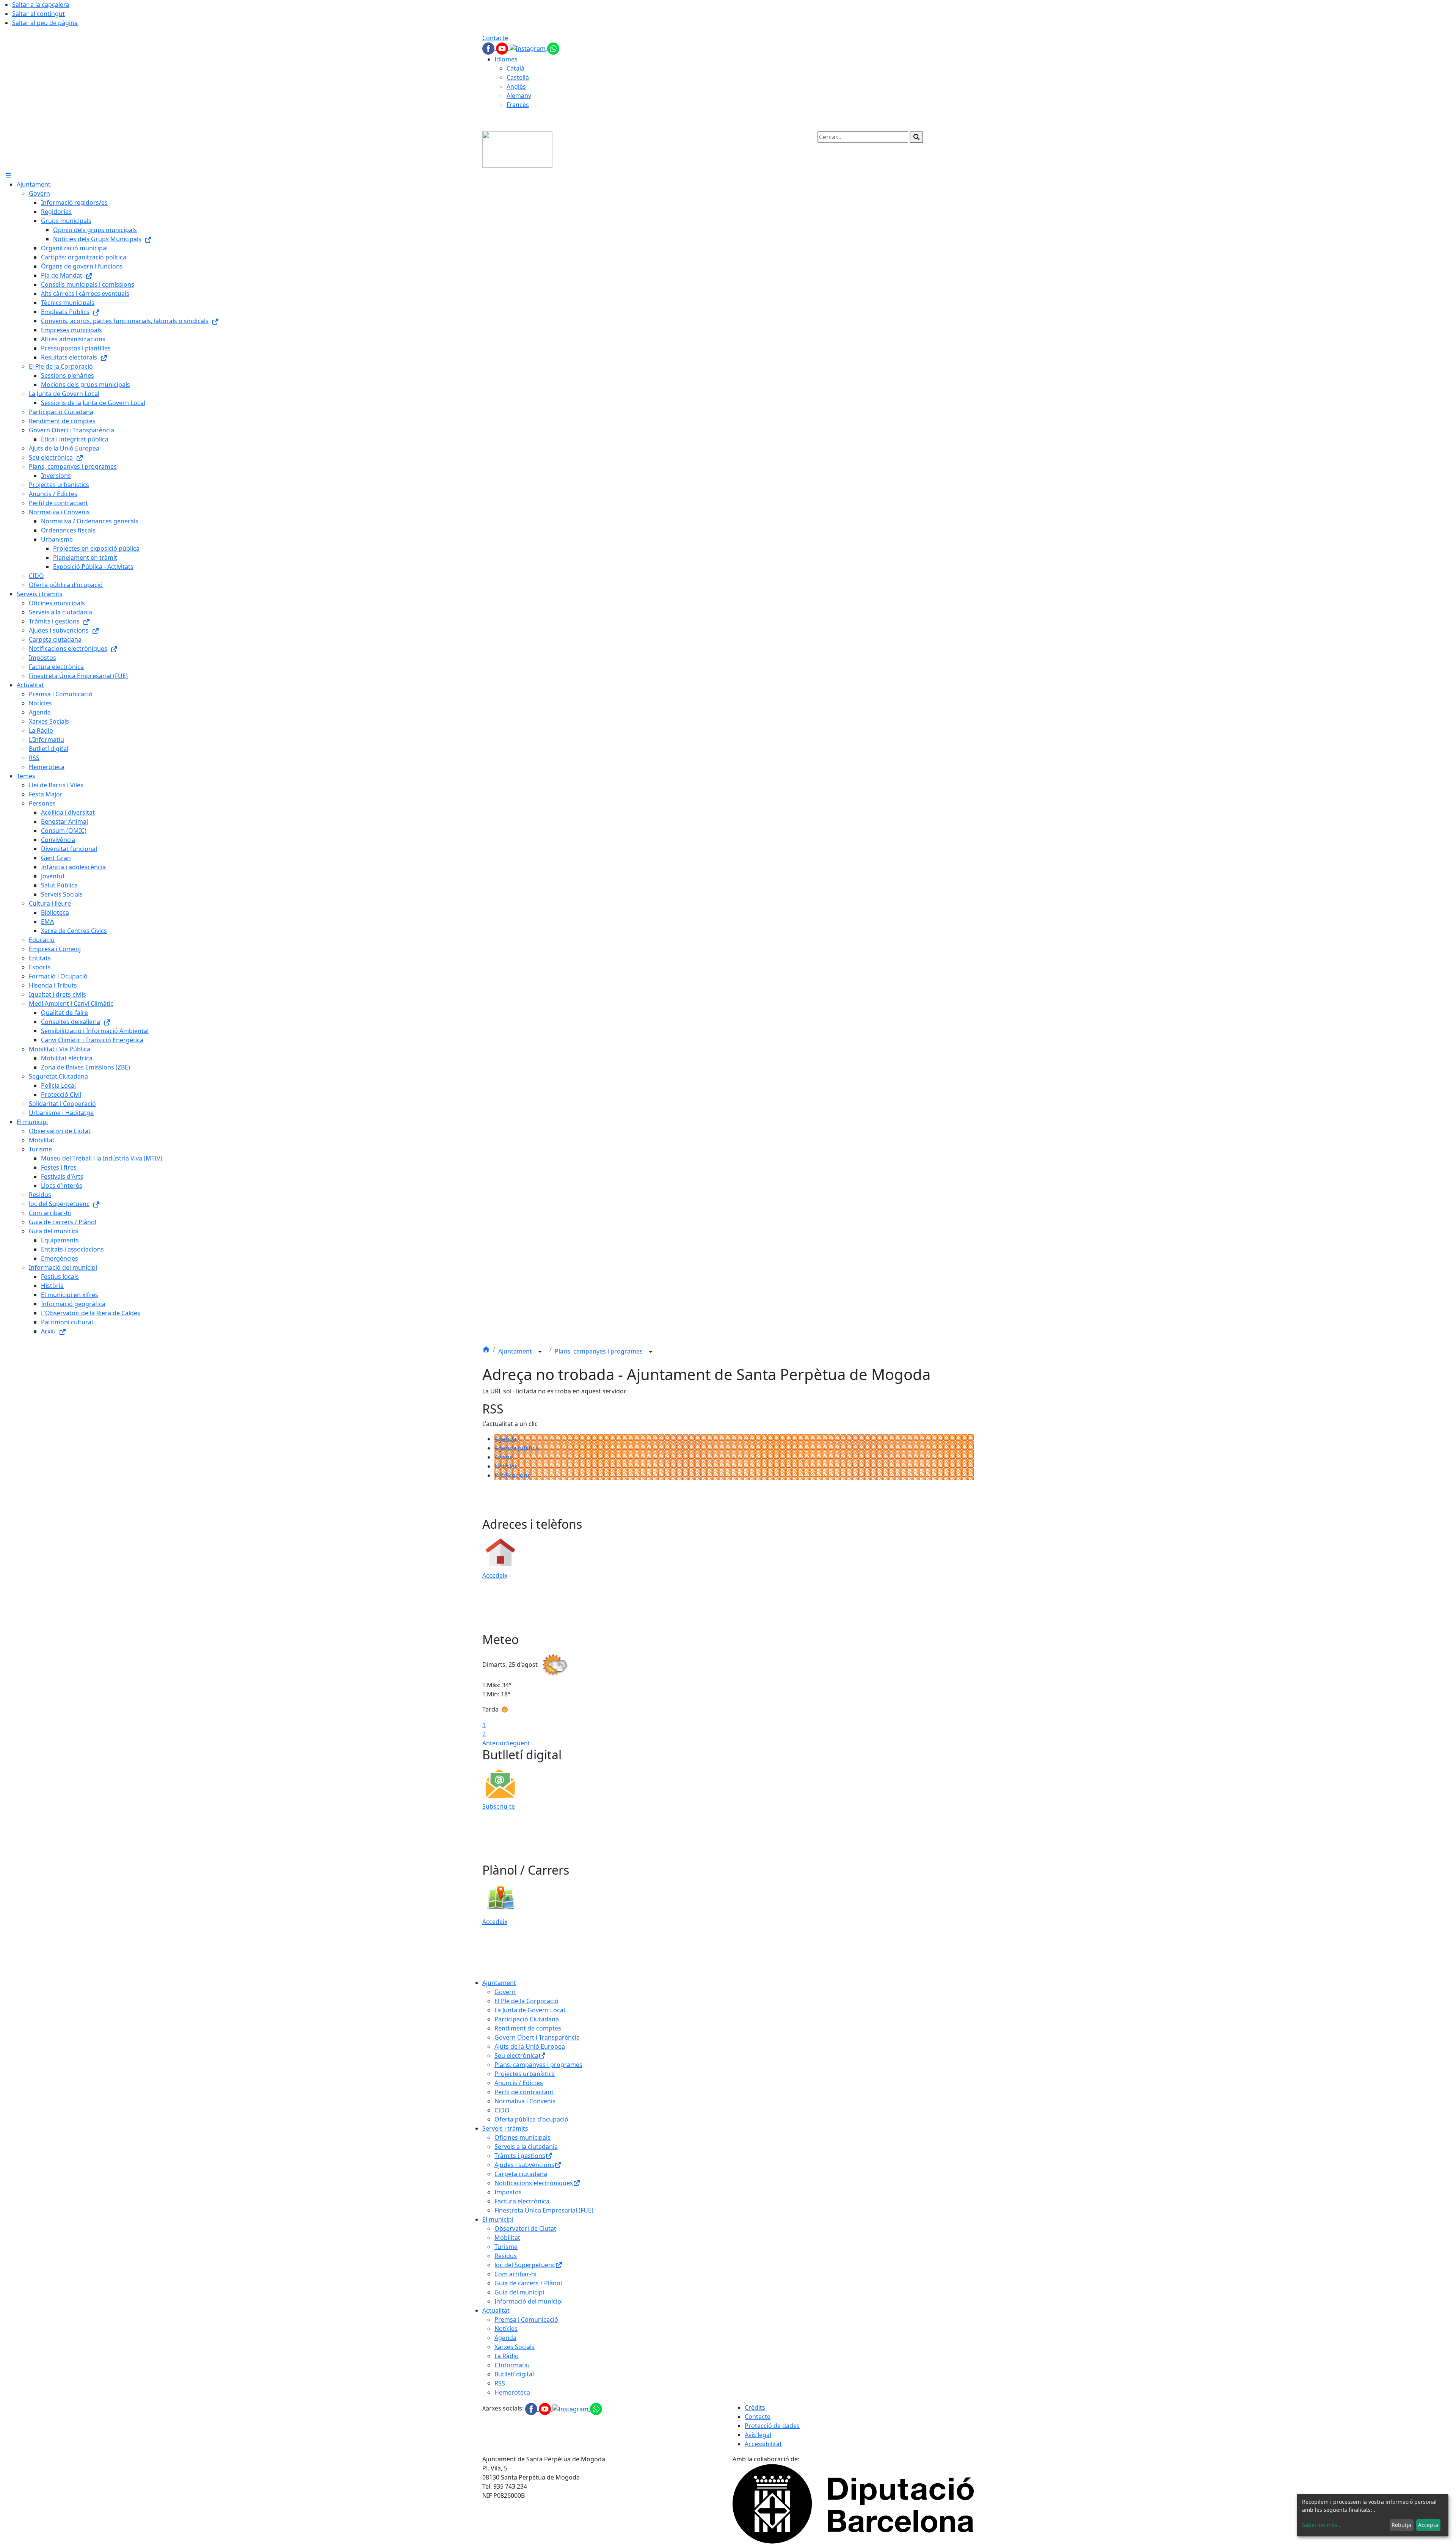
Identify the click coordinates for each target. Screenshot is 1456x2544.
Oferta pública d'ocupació (531, 2119)
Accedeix (495, 1575)
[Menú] (8, 175)
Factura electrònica (522, 2201)
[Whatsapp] (553, 48)
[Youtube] (503, 48)
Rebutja (1401, 2525)
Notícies (506, 1466)
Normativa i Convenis (525, 2101)
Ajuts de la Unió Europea (530, 2046)
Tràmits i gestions (520, 2156)
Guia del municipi (519, 2292)
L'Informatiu (512, 2365)
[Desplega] (540, 1352)
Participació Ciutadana (527, 2019)
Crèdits (755, 2407)
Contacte (495, 38)
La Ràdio (507, 2356)
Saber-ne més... (1322, 2525)
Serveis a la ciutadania (526, 2147)
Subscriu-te (499, 1806)
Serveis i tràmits (505, 2128)
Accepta (1428, 2525)
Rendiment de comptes (528, 2028)
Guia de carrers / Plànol (528, 2283)
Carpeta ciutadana (521, 2174)
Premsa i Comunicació (526, 2319)
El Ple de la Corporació (526, 2001)
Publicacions (512, 1475)
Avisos (504, 1457)
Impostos (508, 2192)
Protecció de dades (772, 2426)
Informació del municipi (529, 2301)
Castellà (518, 77)
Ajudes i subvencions (524, 2165)
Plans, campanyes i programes (599, 1351)
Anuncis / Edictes (519, 2083)
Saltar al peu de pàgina (45, 23)
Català (515, 68)
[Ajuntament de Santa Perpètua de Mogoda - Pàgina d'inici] (517, 149)
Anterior (494, 1743)
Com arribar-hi (515, 2274)
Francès (518, 105)
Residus (506, 2256)
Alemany (519, 96)
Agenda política (517, 1448)
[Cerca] (916, 137)
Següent (518, 1743)
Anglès (516, 86)
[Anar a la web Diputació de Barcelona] (853, 2503)
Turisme (506, 2247)
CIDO (502, 2110)
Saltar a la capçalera (41, 5)
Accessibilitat (763, 2444)
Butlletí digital (514, 2374)
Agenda (505, 1439)
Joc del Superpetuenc (525, 2265)
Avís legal (758, 2435)
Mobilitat (507, 2238)
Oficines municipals (522, 2137)
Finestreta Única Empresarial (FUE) (544, 2210)
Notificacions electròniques (534, 2183)
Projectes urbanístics (525, 2074)
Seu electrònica (516, 2056)
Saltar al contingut (38, 14)
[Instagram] (528, 48)
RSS (500, 2383)
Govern (505, 1992)
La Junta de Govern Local (530, 2010)
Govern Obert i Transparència (537, 2037)
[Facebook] (489, 48)
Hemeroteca (512, 2392)
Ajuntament (516, 1351)
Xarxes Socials (515, 2347)
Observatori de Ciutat (525, 2228)
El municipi (498, 2219)
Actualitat (496, 2310)
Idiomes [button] (506, 59)
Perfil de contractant (524, 2092)
